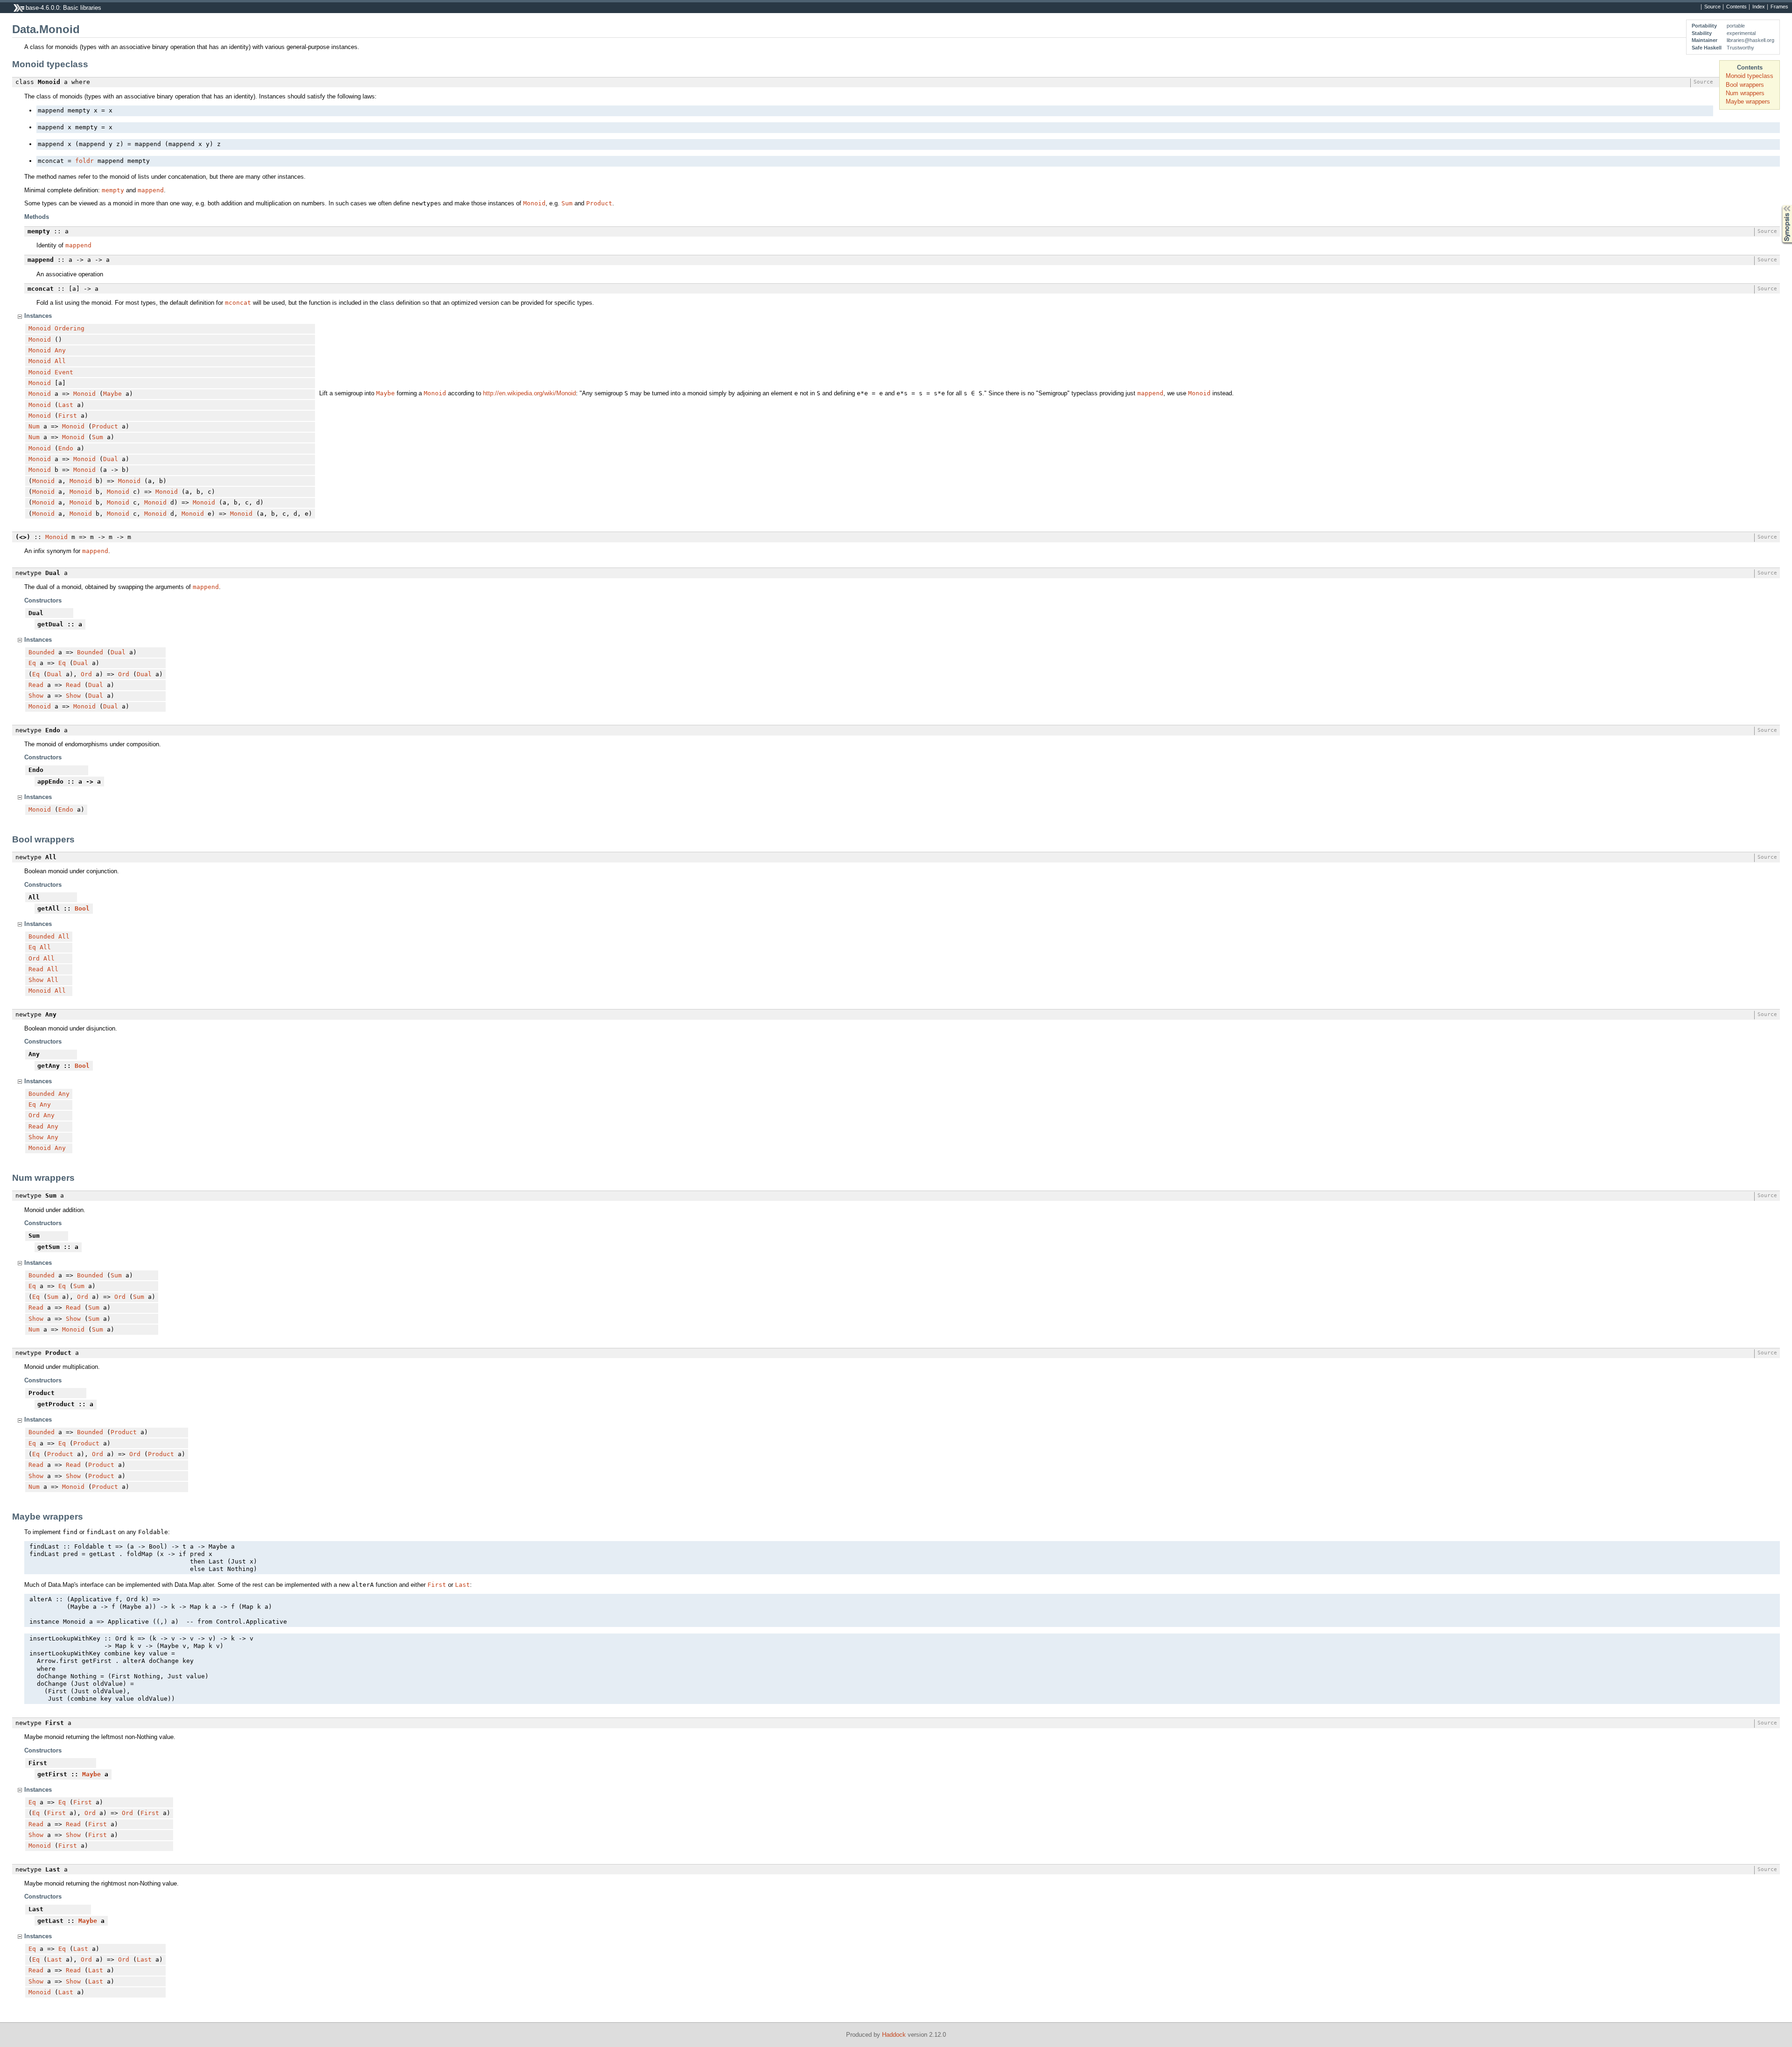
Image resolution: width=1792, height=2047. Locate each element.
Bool (82, 908)
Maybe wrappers (1748, 102)
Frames (1779, 7)
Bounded (42, 652)
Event (64, 372)
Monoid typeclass (1750, 76)
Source (1712, 7)
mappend (151, 190)
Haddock (894, 2035)
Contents (1736, 7)
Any (60, 350)
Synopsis (1780, 205)
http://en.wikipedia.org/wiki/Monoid (529, 393)
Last (66, 405)
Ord (86, 674)
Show (36, 696)
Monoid (534, 203)
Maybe (112, 394)
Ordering (70, 328)
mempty (113, 190)
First (68, 416)
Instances (38, 316)
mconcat (238, 303)
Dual (111, 459)
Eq (32, 663)
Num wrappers (1745, 93)
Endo (66, 448)
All (60, 361)
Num (34, 426)
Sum (567, 203)
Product (599, 203)
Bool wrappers (1745, 85)
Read (36, 685)
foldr (84, 161)
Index (1759, 7)
